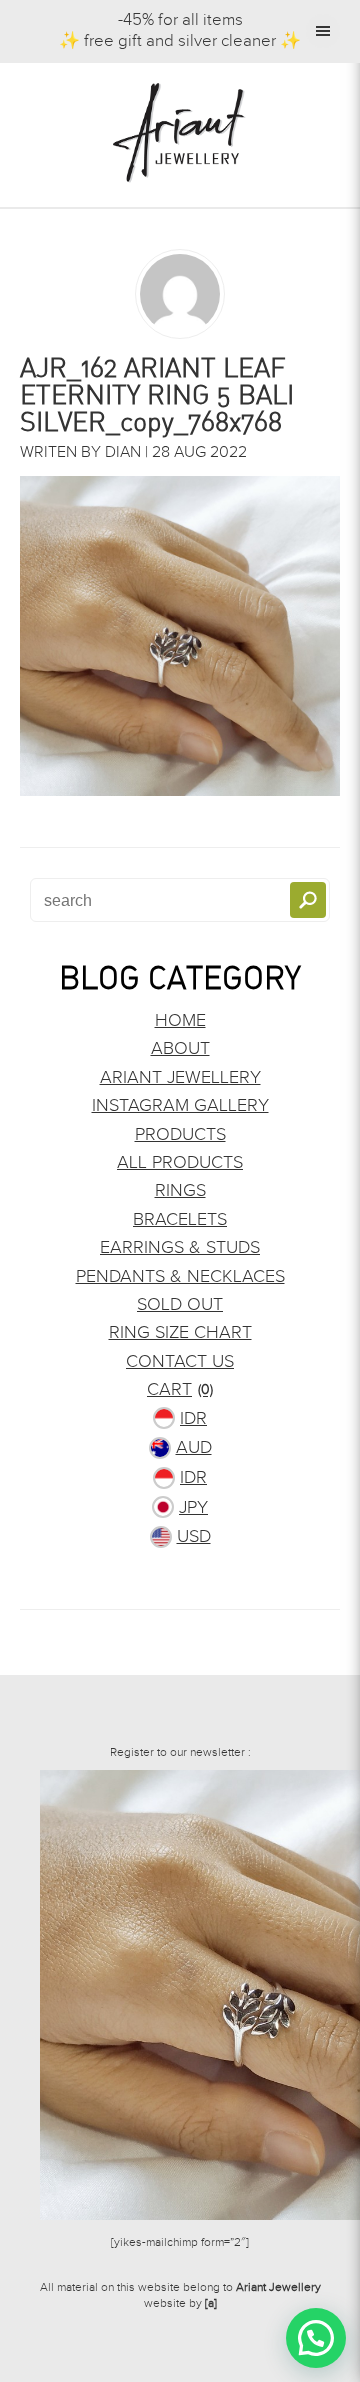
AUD (194, 1447)
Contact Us (180, 1361)
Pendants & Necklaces (180, 1276)
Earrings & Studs (180, 1247)
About (180, 1048)
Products (180, 1134)
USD (194, 1536)
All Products (180, 1162)
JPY (193, 1507)
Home (180, 1020)
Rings (180, 1190)
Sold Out (180, 1304)
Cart (180, 1389)
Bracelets (180, 1219)
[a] (211, 2303)
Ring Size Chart (180, 1332)
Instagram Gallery (180, 1105)
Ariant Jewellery (180, 1077)
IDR (193, 1418)
